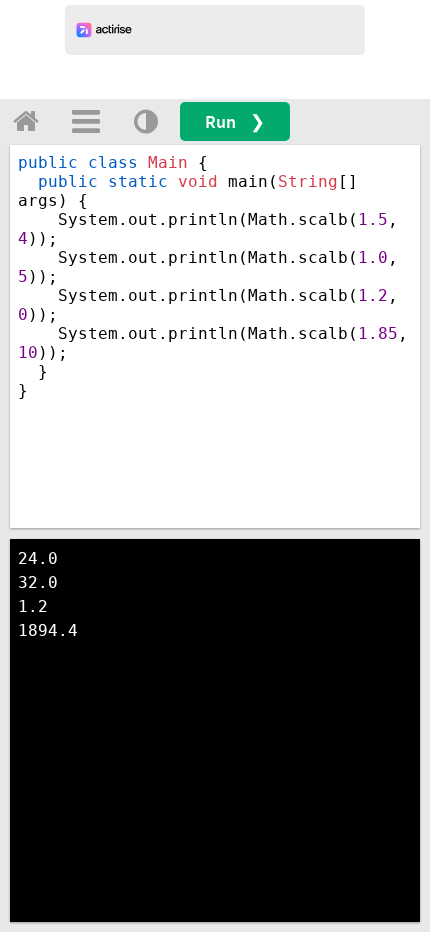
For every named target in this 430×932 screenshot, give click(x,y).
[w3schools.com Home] (26, 121)
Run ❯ (235, 121)
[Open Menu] (86, 121)
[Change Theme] (146, 121)
